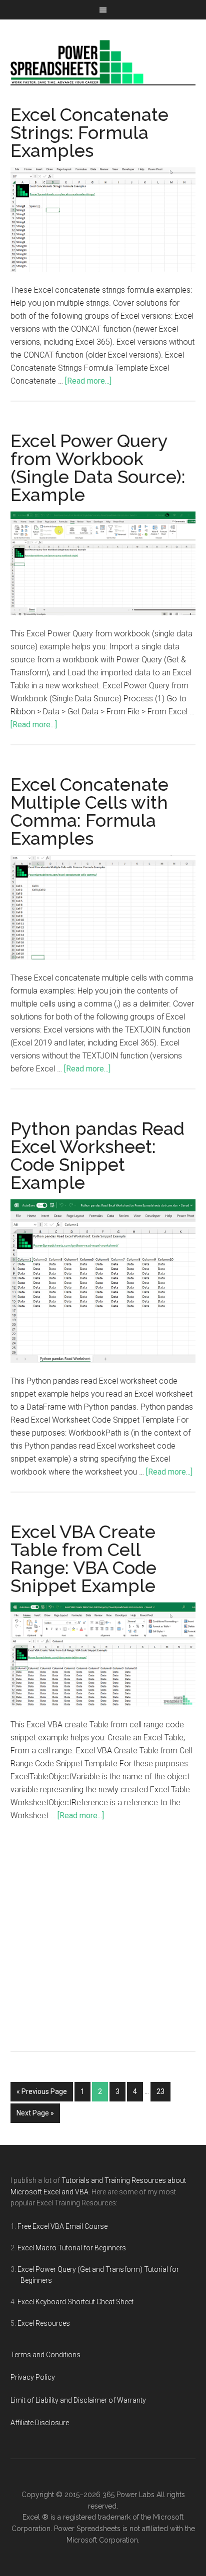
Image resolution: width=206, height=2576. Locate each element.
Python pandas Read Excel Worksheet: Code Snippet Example (97, 1155)
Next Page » (35, 2113)
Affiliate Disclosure (40, 2423)
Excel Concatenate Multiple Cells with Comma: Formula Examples (89, 811)
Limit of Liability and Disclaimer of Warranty (78, 2400)
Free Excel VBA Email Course (62, 2226)
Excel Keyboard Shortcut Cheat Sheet (75, 2302)
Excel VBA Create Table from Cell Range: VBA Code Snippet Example (83, 1558)
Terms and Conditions (45, 2355)
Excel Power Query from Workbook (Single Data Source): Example (98, 468)
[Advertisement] (103, 1943)
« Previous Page (42, 2091)
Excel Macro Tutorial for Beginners (72, 2248)
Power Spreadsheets (103, 62)
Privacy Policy (33, 2377)
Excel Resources (44, 2323)
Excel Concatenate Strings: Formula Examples (89, 132)
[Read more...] (88, 381)
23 (160, 2091)
